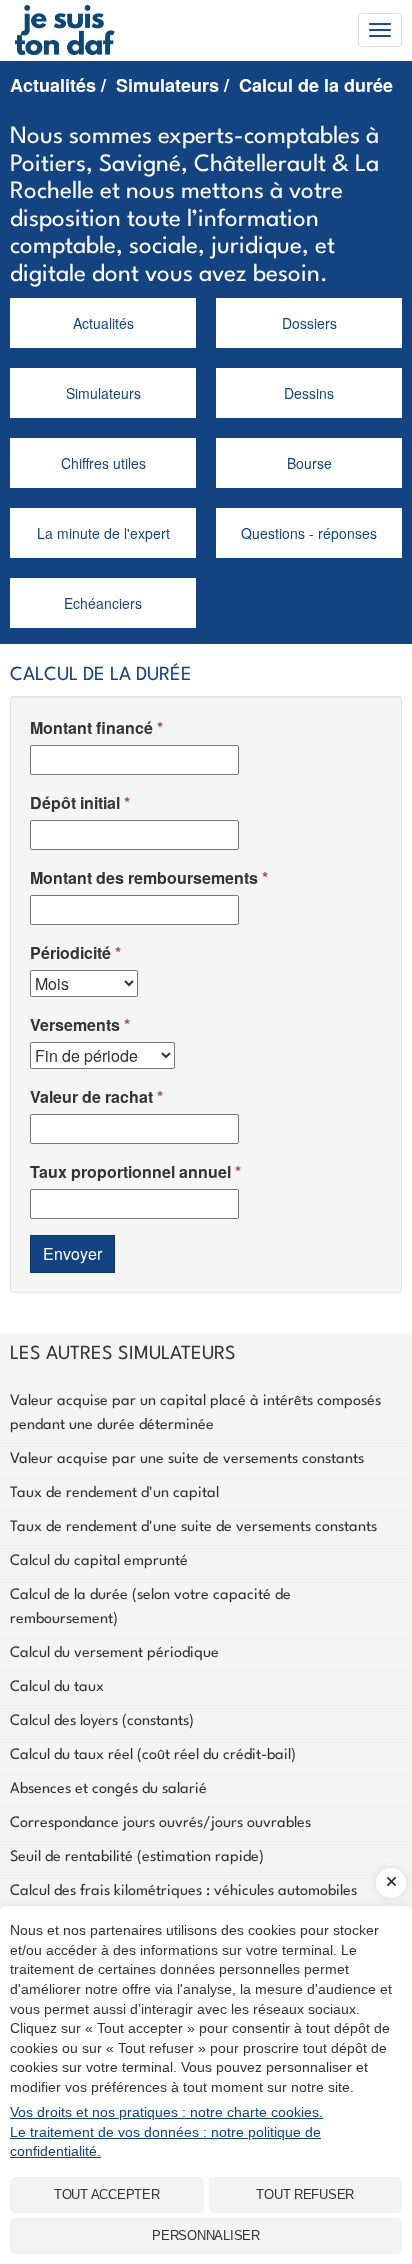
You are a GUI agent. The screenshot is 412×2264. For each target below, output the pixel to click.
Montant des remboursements (144, 877)
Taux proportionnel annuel (130, 1171)
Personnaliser (206, 2235)
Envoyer (72, 1253)
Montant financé (91, 727)
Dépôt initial (75, 802)
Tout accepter (107, 2194)
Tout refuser (305, 2194)
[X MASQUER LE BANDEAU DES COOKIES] (391, 1883)
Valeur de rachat (91, 1096)
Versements (75, 1024)
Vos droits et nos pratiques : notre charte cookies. (166, 2112)
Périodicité (70, 952)
